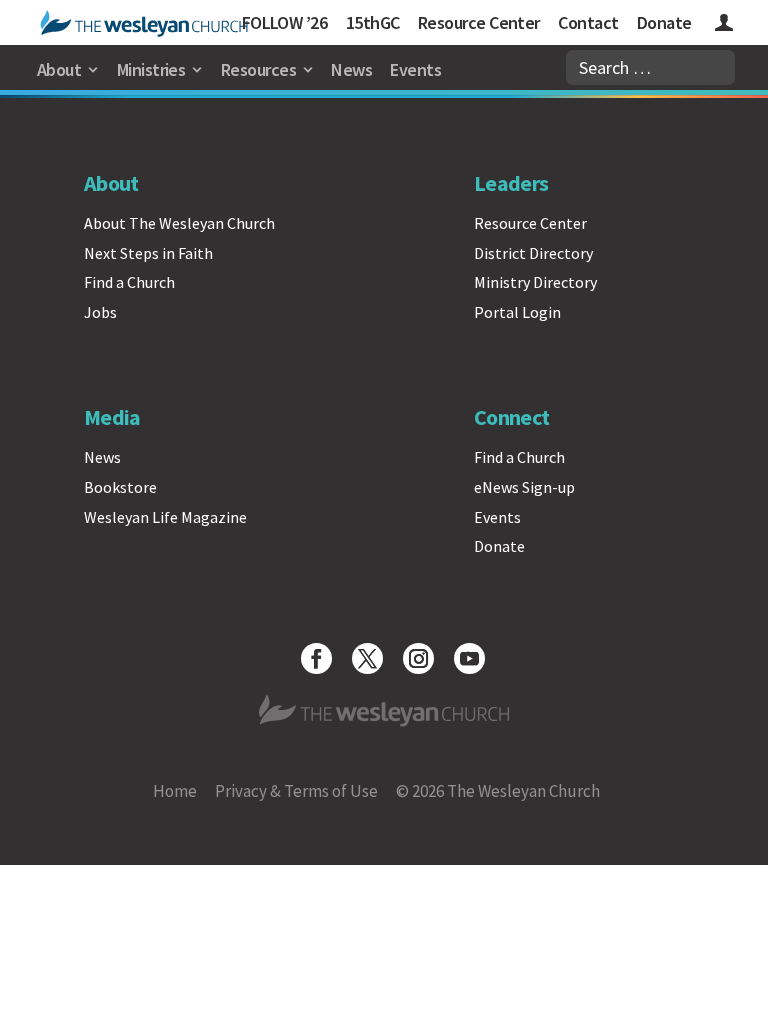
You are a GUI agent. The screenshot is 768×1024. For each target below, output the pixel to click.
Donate (664, 22)
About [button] (59, 69)
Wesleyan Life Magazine (165, 517)
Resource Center (479, 22)
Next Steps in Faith (148, 253)
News (351, 69)
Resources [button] (258, 69)
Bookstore (120, 487)
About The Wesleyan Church (179, 223)
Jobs (100, 312)
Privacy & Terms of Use (296, 791)
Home (175, 791)
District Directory (533, 253)
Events (415, 69)
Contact (588, 22)
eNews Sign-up (524, 487)
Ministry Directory (535, 282)
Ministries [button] (151, 69)
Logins (724, 25)
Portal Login (517, 312)
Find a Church (129, 282)
